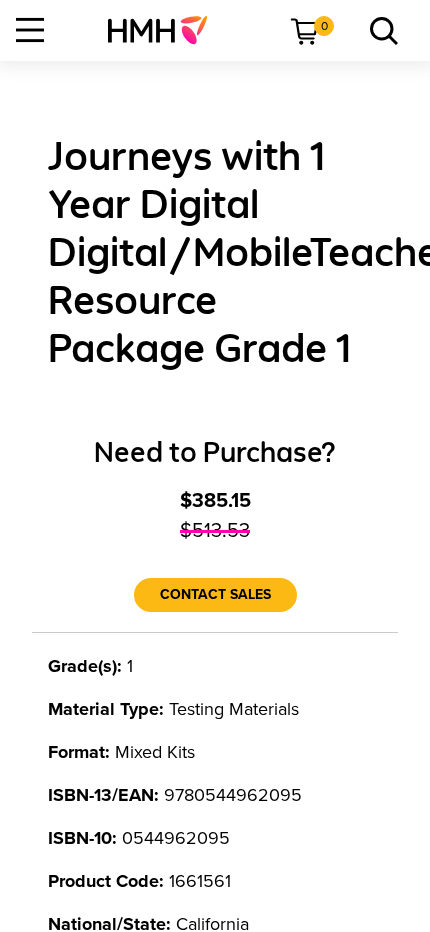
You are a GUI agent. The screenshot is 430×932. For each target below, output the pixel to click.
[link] (165, 30)
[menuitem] (165, 30)
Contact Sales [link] (215, 594)
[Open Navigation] (30, 30)
